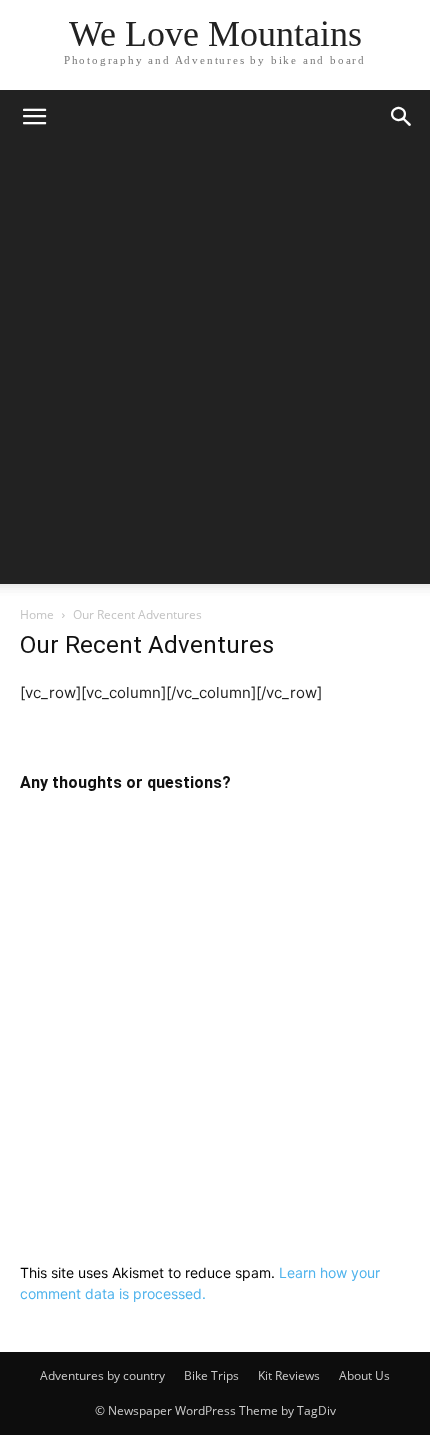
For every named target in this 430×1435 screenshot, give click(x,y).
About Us (364, 1375)
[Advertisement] (215, 369)
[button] (34, 117)
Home (37, 614)
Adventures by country (102, 1375)
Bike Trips (211, 1375)
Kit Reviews (289, 1375)
